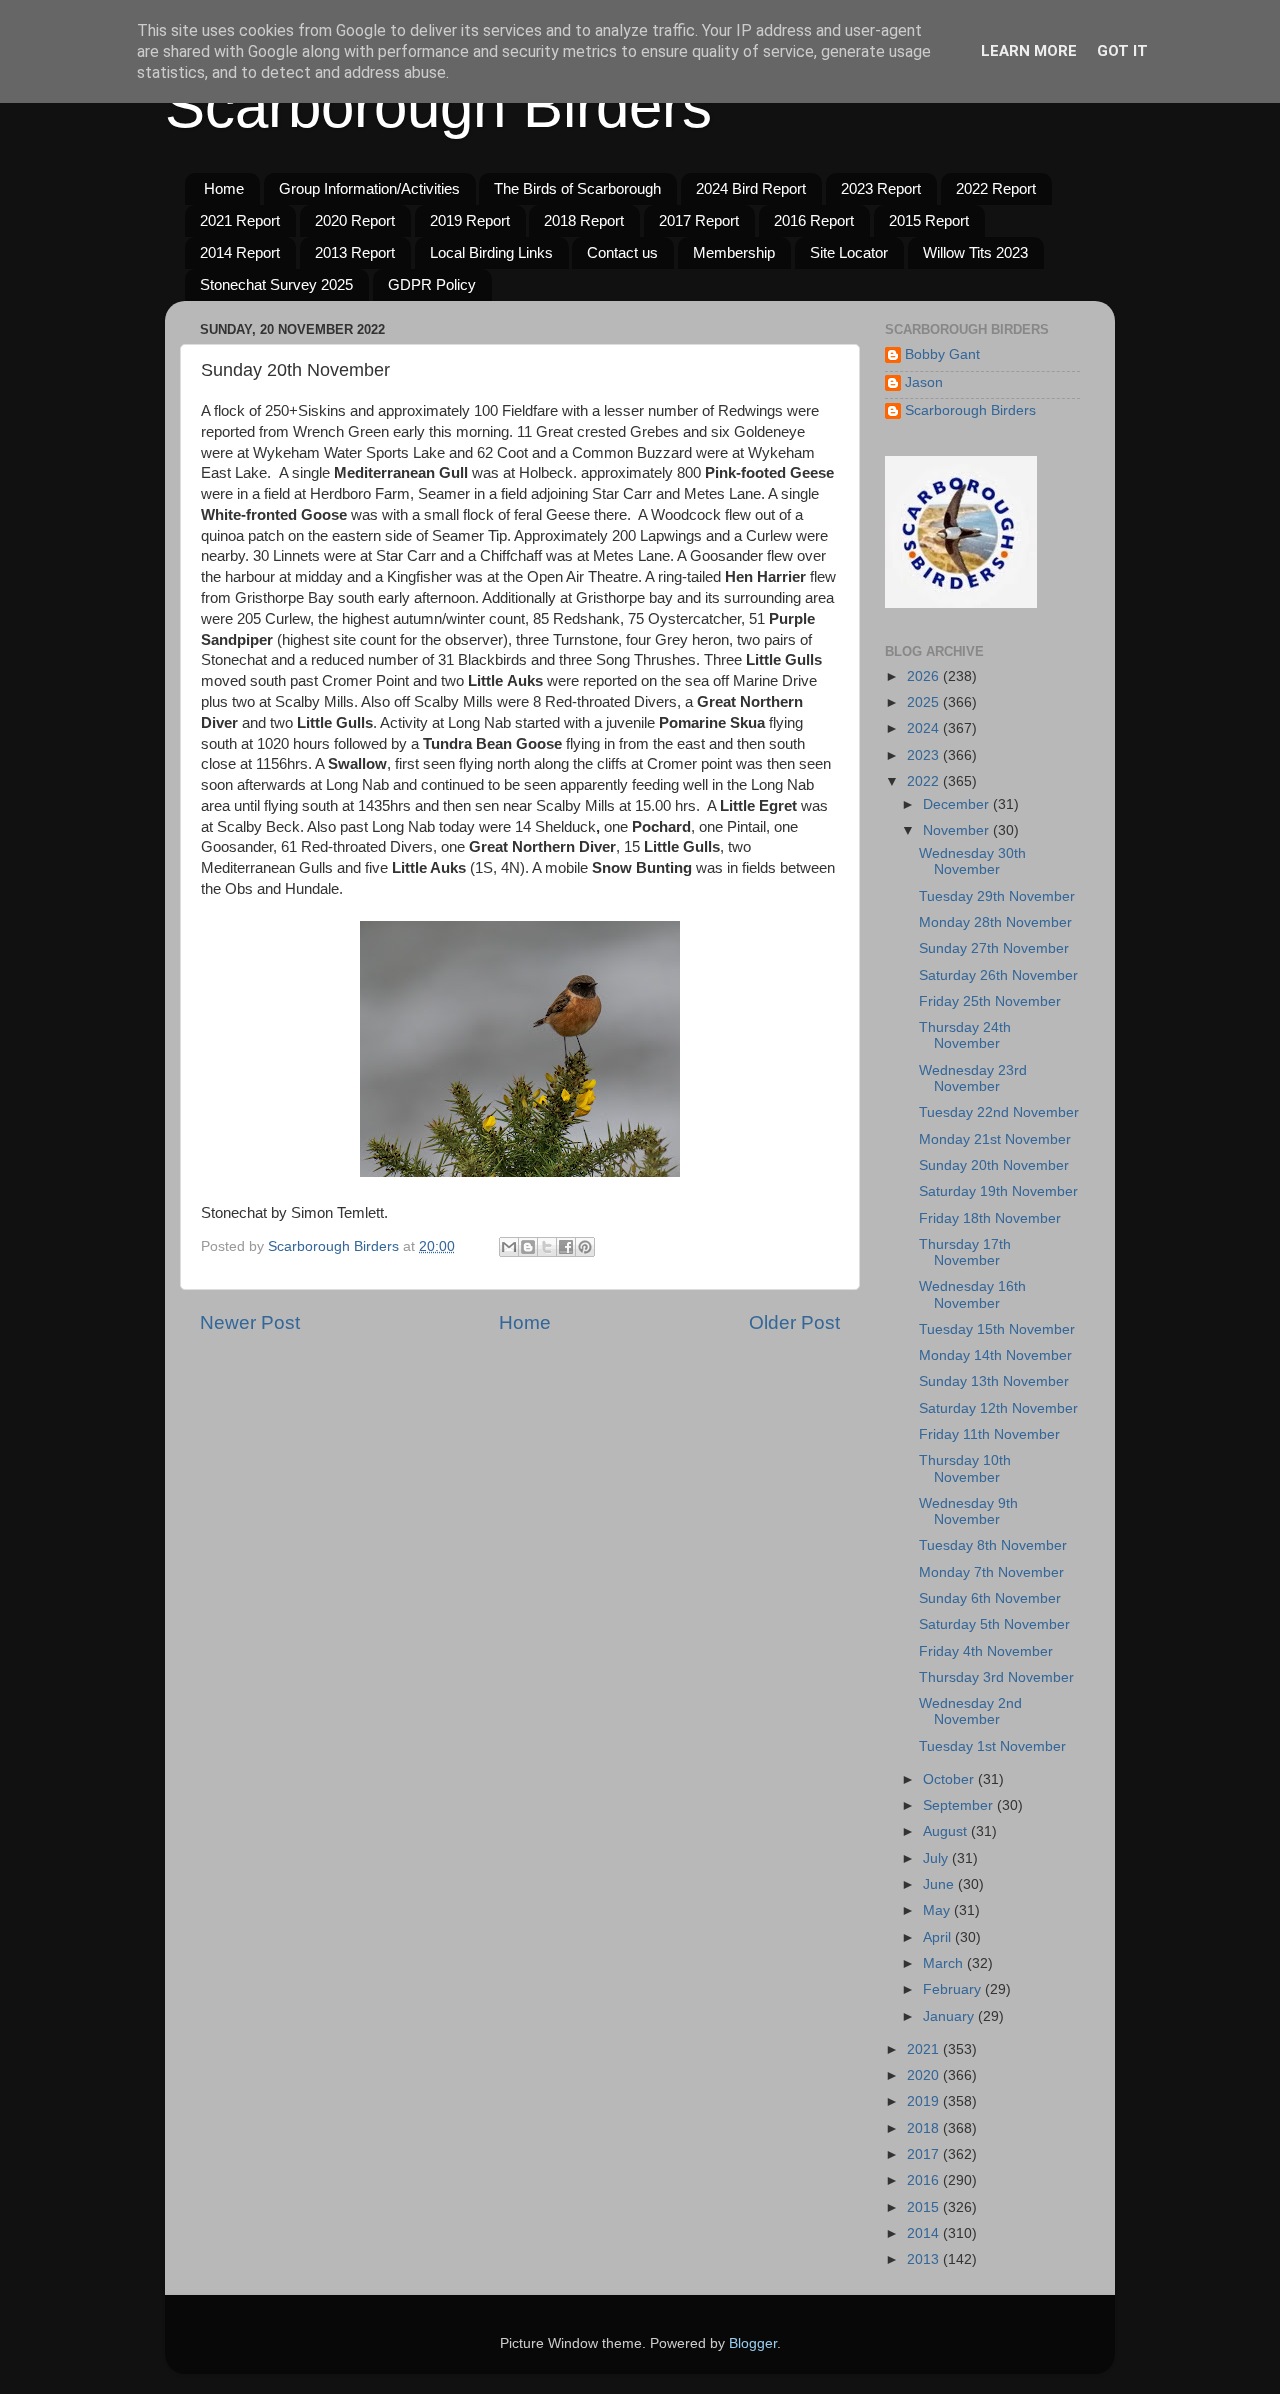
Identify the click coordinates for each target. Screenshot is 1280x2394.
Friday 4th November (986, 1651)
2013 (925, 2259)
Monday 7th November (991, 1572)
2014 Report (240, 252)
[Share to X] (547, 1247)
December (958, 804)
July (937, 1858)
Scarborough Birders (438, 106)
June (940, 1884)
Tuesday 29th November (997, 896)
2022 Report (996, 188)
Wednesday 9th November (968, 1511)
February (954, 1989)
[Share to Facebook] (566, 1247)
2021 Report (240, 220)
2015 (925, 2207)
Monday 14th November (995, 1355)
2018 (925, 2128)
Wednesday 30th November (972, 861)
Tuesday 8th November (993, 1545)
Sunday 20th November (994, 1165)
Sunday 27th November (994, 948)
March (945, 1963)
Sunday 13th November (994, 1381)
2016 (925, 2180)
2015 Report (929, 220)
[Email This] (509, 1247)
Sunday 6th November (990, 1598)
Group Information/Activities (369, 188)
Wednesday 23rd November (973, 1078)
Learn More (1029, 51)
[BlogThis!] (528, 1247)
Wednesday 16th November (972, 1294)
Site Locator (849, 252)
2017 (925, 2154)
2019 (925, 2101)
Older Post (794, 1322)
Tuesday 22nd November (999, 1112)
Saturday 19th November (998, 1191)
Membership (734, 252)
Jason (924, 382)
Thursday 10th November (965, 1468)
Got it (1122, 51)
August (947, 1831)
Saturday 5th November (994, 1624)
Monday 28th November (995, 922)
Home (224, 188)
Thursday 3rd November (996, 1677)
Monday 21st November (995, 1139)
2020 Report (355, 220)
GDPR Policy (432, 284)
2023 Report (881, 188)
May (938, 1910)
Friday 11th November (989, 1434)
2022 (925, 781)
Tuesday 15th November (997, 1329)
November (958, 830)
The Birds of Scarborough (577, 188)
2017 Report (699, 220)
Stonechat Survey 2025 (276, 284)
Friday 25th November (990, 1001)
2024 (925, 728)
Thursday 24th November (965, 1035)
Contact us (622, 252)
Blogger (753, 2343)
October (950, 1779)
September (960, 1805)
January (950, 2016)
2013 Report (355, 252)
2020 (925, 2075)
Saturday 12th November (998, 1408)
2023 (925, 755)
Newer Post (250, 1322)
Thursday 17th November (965, 1252)
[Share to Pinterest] (585, 1247)
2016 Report (814, 220)
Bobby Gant (942, 354)
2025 (925, 702)
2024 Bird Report (751, 188)
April (939, 1937)
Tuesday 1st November (992, 1746)
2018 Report (584, 220)
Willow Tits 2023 (975, 252)
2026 (925, 676)
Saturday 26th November (998, 975)
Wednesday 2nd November (970, 1711)
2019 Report (470, 220)
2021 (925, 2049)
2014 (925, 2233)
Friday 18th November (990, 1218)
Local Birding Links (491, 252)
